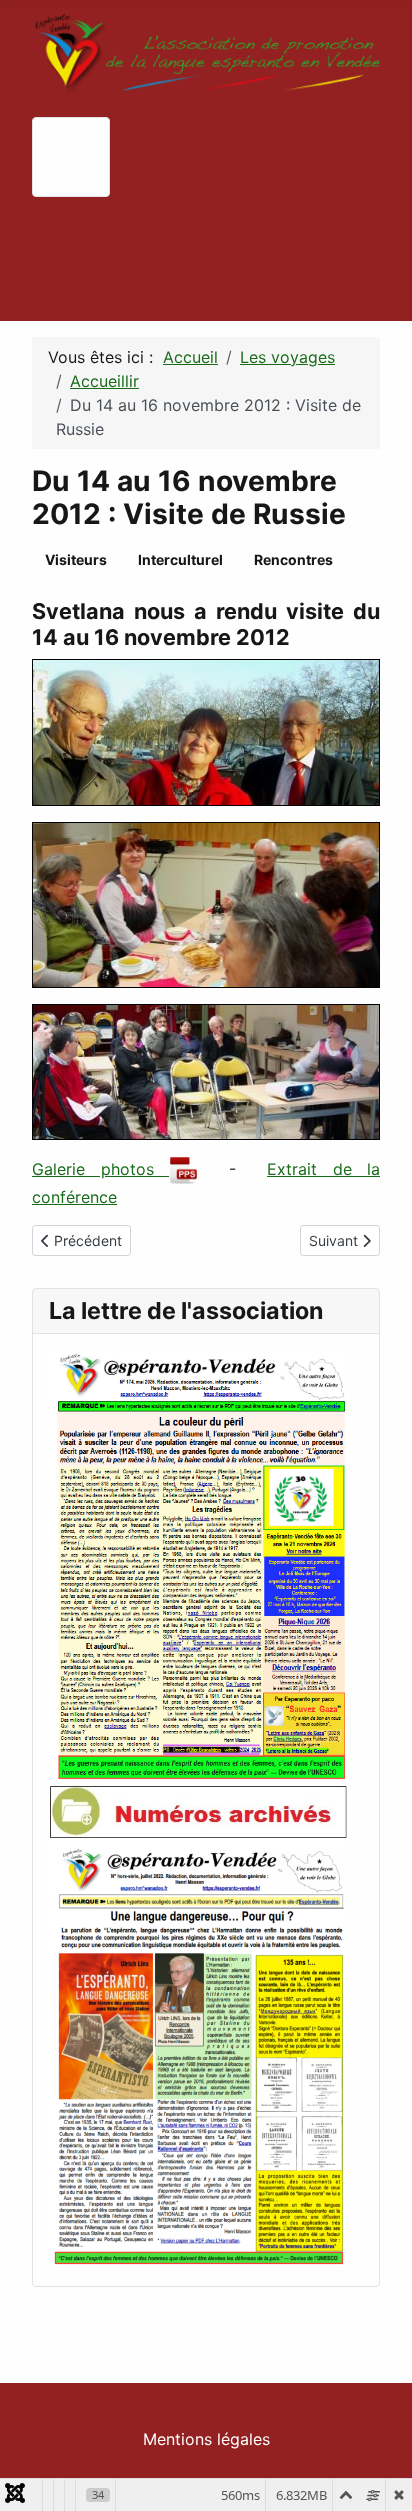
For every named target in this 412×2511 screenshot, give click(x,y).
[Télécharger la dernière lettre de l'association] (199, 1565)
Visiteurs (76, 559)
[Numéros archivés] (199, 1810)
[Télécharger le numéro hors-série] (199, 2053)
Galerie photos (100, 1169)
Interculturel (180, 559)
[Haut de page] (377, 2474)
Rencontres (293, 559)
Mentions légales (206, 2439)
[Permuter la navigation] (71, 165)
